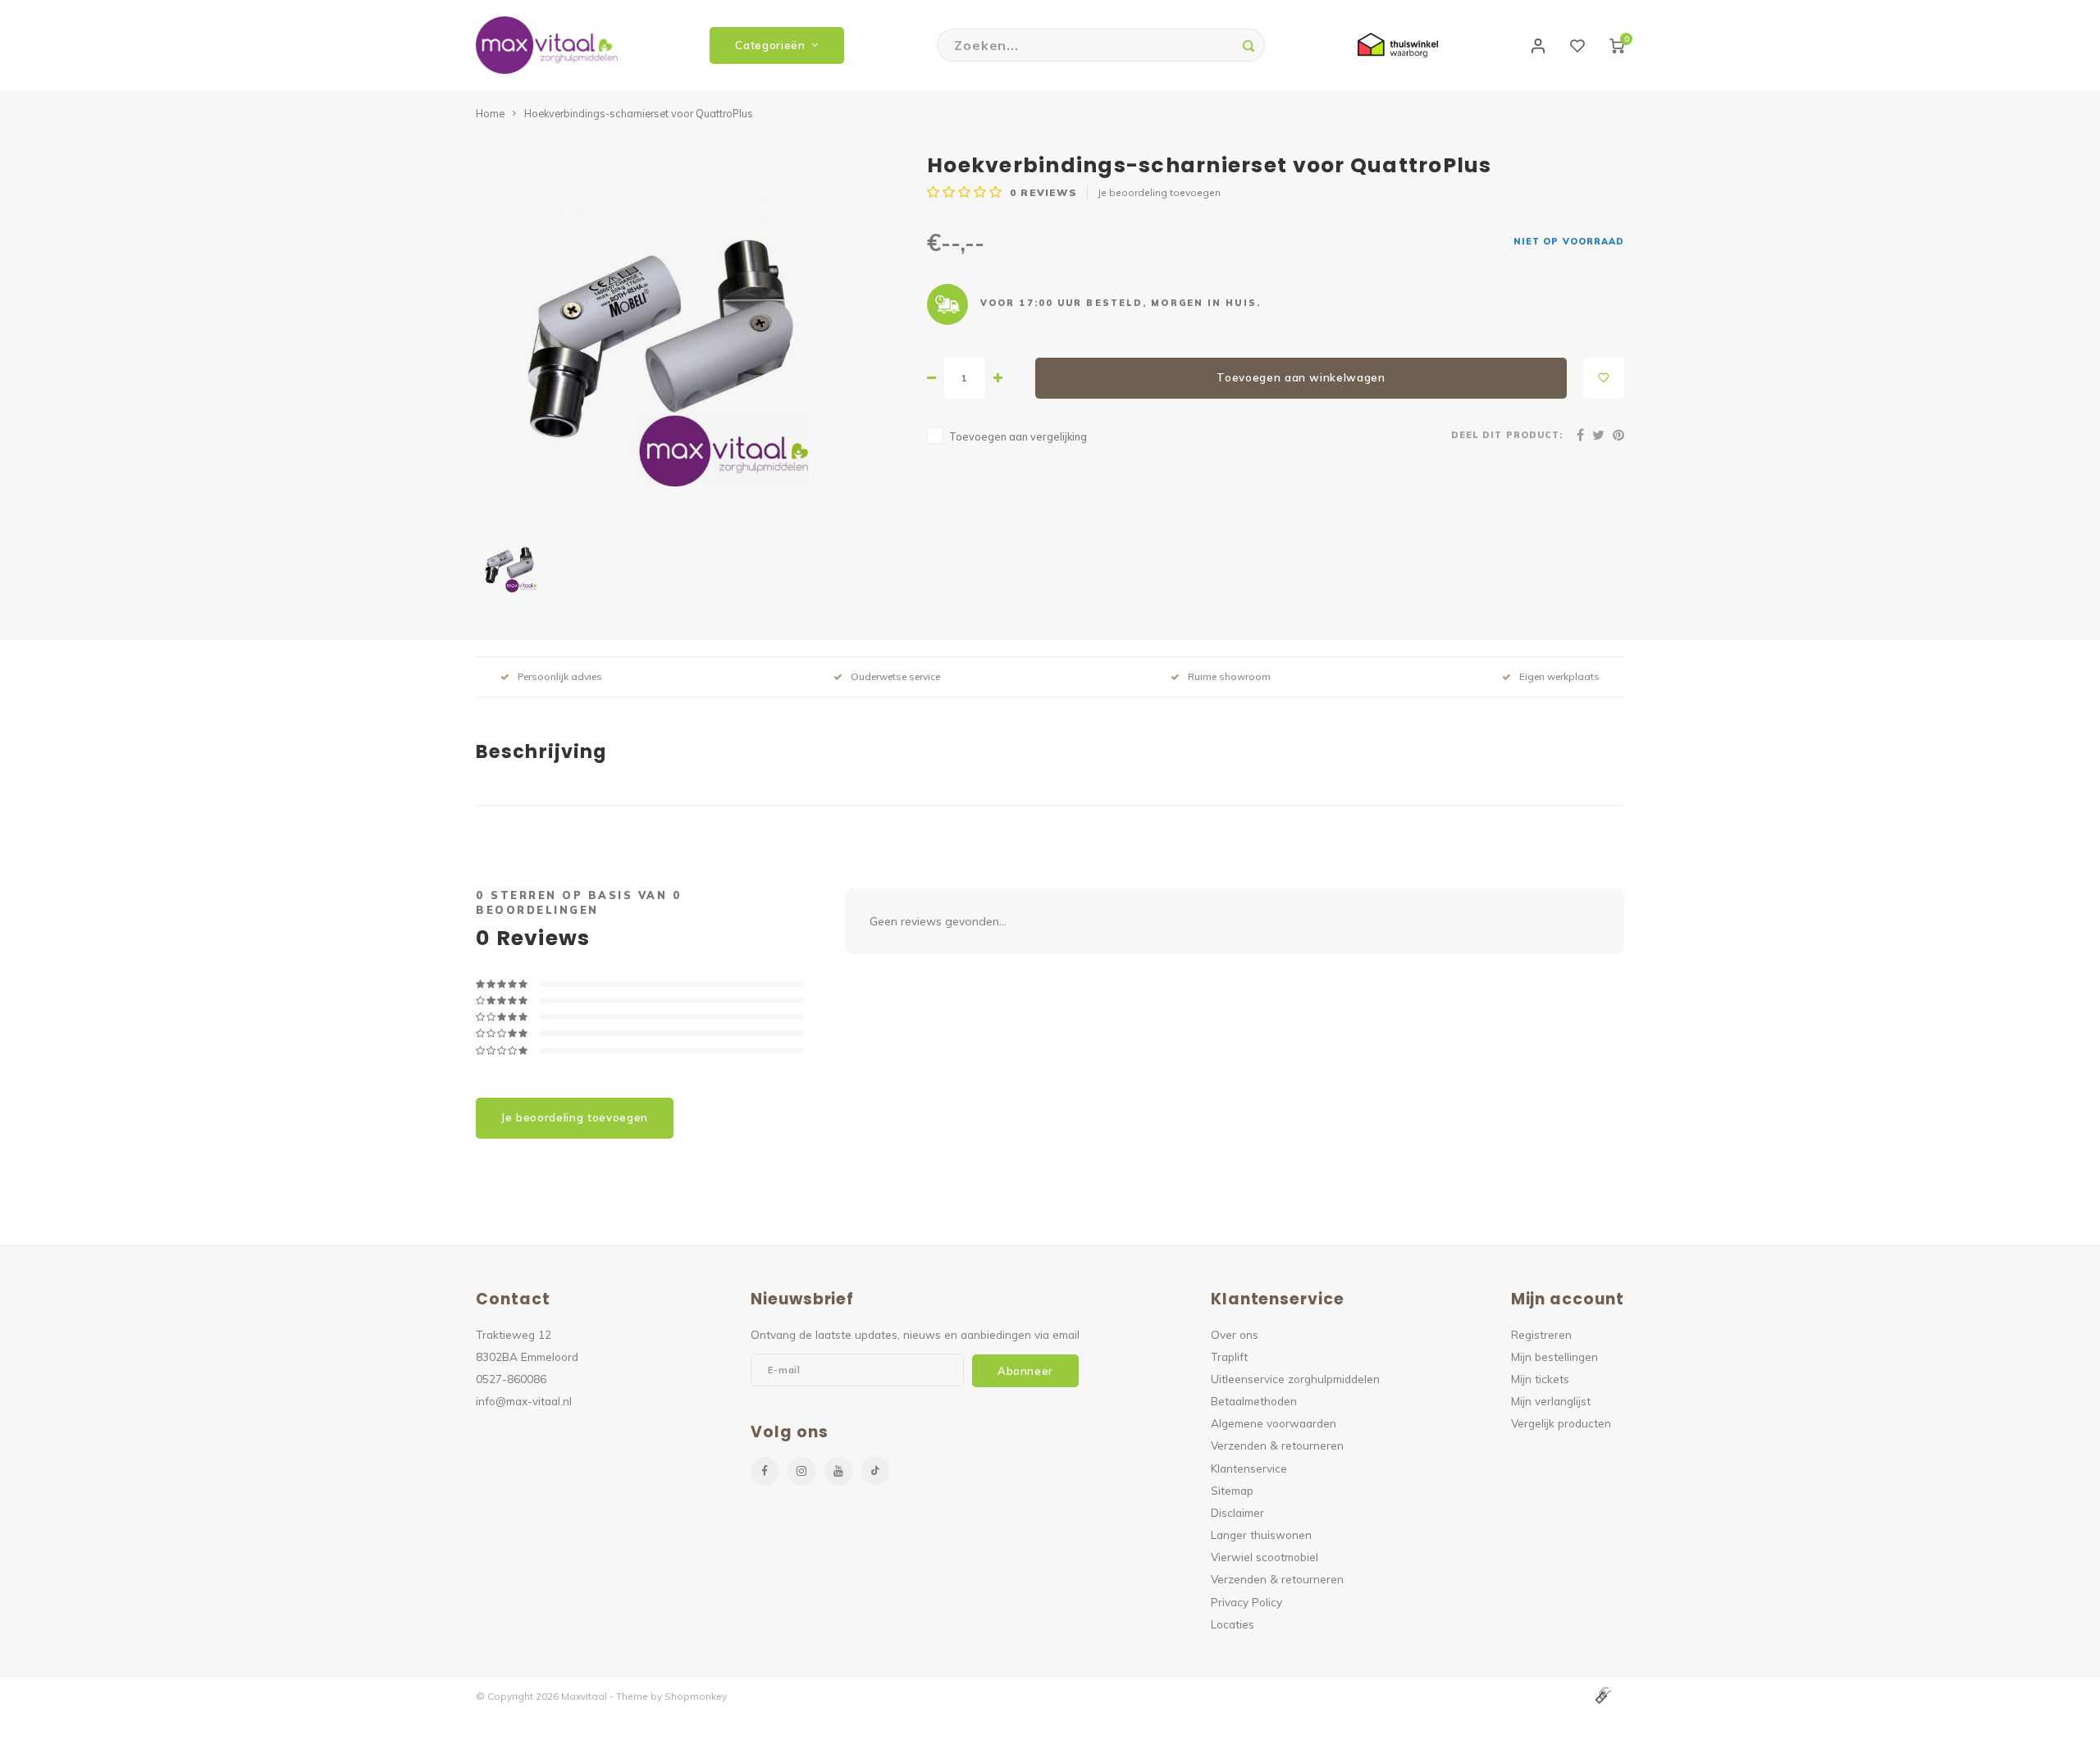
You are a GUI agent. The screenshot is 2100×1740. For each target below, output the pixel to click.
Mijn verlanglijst (1551, 1401)
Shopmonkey (696, 1696)
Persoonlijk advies (560, 676)
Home (490, 113)
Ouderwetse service (895, 676)
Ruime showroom (1229, 676)
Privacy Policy (1246, 1602)
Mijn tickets (1540, 1379)
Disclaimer (1237, 1512)
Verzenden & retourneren (1277, 1445)
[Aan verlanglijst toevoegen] (1604, 378)
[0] (1617, 45)
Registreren (1541, 1334)
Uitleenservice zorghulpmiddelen (1295, 1379)
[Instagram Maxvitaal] (802, 1471)
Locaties (1233, 1624)
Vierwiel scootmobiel (1265, 1557)
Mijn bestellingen (1554, 1356)
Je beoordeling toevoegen (1159, 192)
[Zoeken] (1249, 45)
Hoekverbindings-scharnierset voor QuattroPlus (639, 113)
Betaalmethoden (1254, 1401)
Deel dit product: (1507, 435)
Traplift (1229, 1356)
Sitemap (1232, 1490)
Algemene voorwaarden (1274, 1423)
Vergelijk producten (1561, 1423)
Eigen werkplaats (1559, 676)
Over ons (1235, 1334)
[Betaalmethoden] (1602, 1695)
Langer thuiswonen (1261, 1534)
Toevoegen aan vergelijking (1018, 436)
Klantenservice (1249, 1468)
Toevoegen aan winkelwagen (1301, 377)
